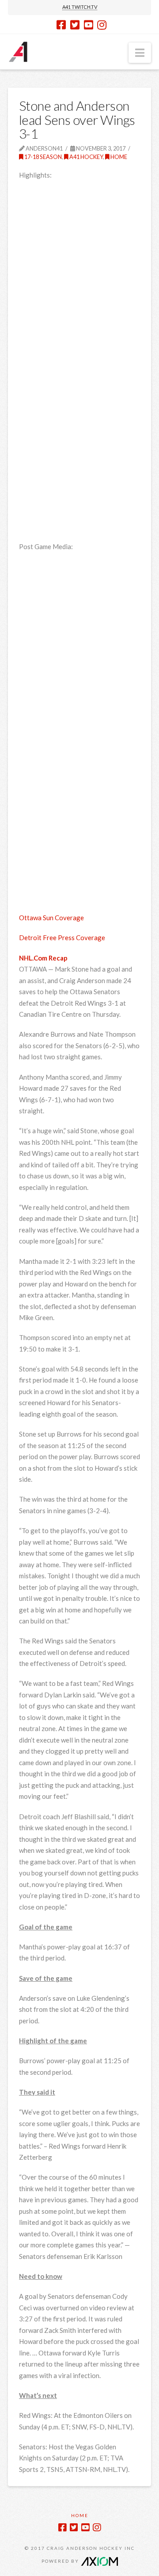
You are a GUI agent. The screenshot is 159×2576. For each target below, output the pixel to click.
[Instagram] (102, 25)
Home (118, 157)
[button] (140, 53)
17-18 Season (43, 157)
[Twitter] (75, 25)
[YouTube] (89, 25)
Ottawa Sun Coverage (51, 918)
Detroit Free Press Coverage (62, 937)
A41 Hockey (86, 157)
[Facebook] (61, 25)
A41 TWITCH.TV (80, 7)
